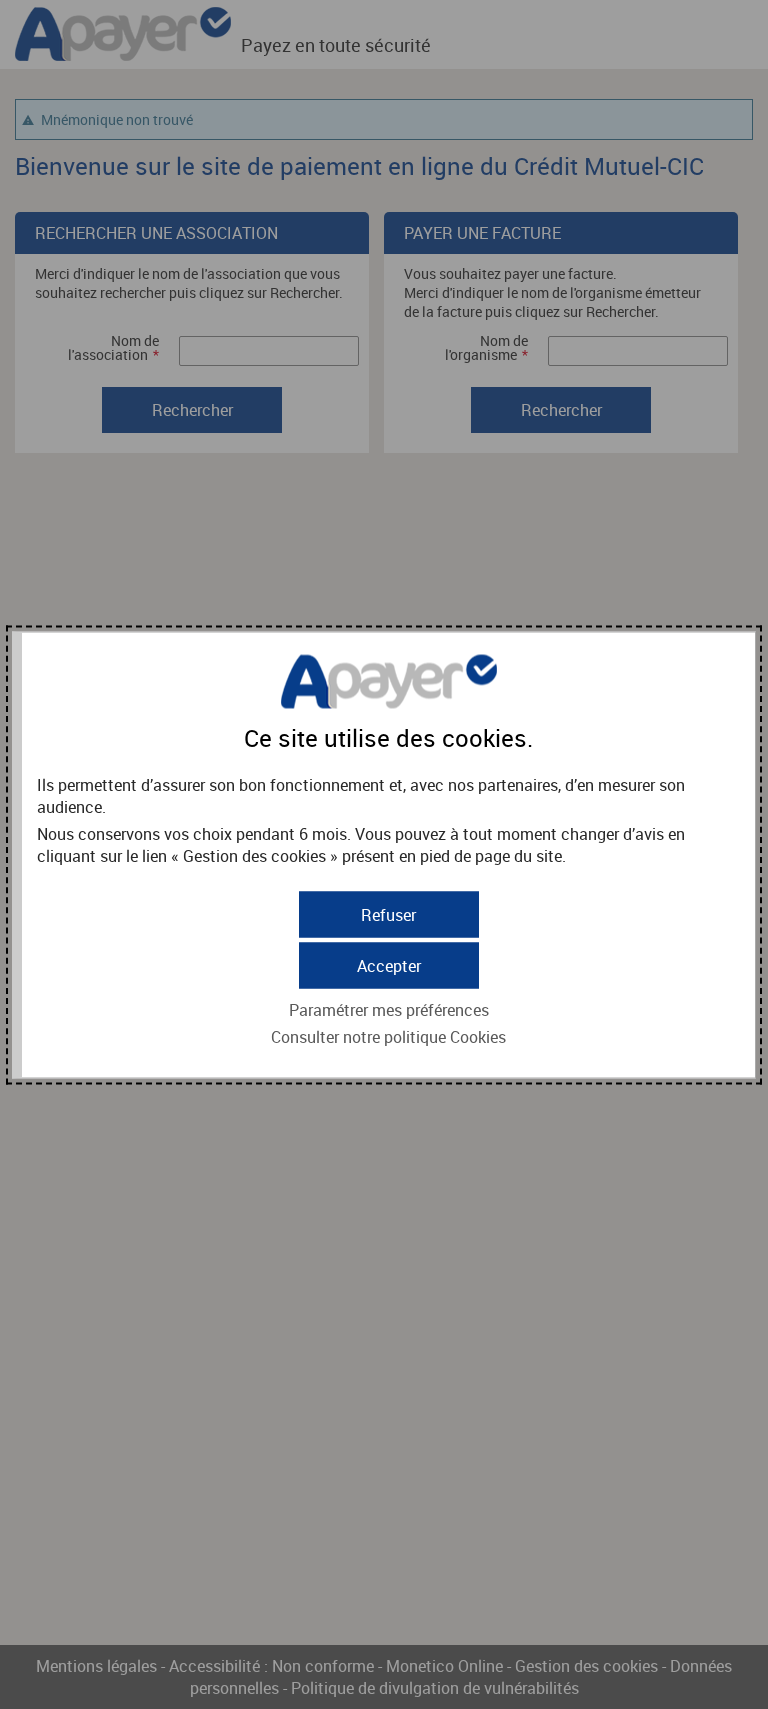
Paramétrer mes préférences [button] (389, 1009)
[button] (389, 965)
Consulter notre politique (388, 1036)
